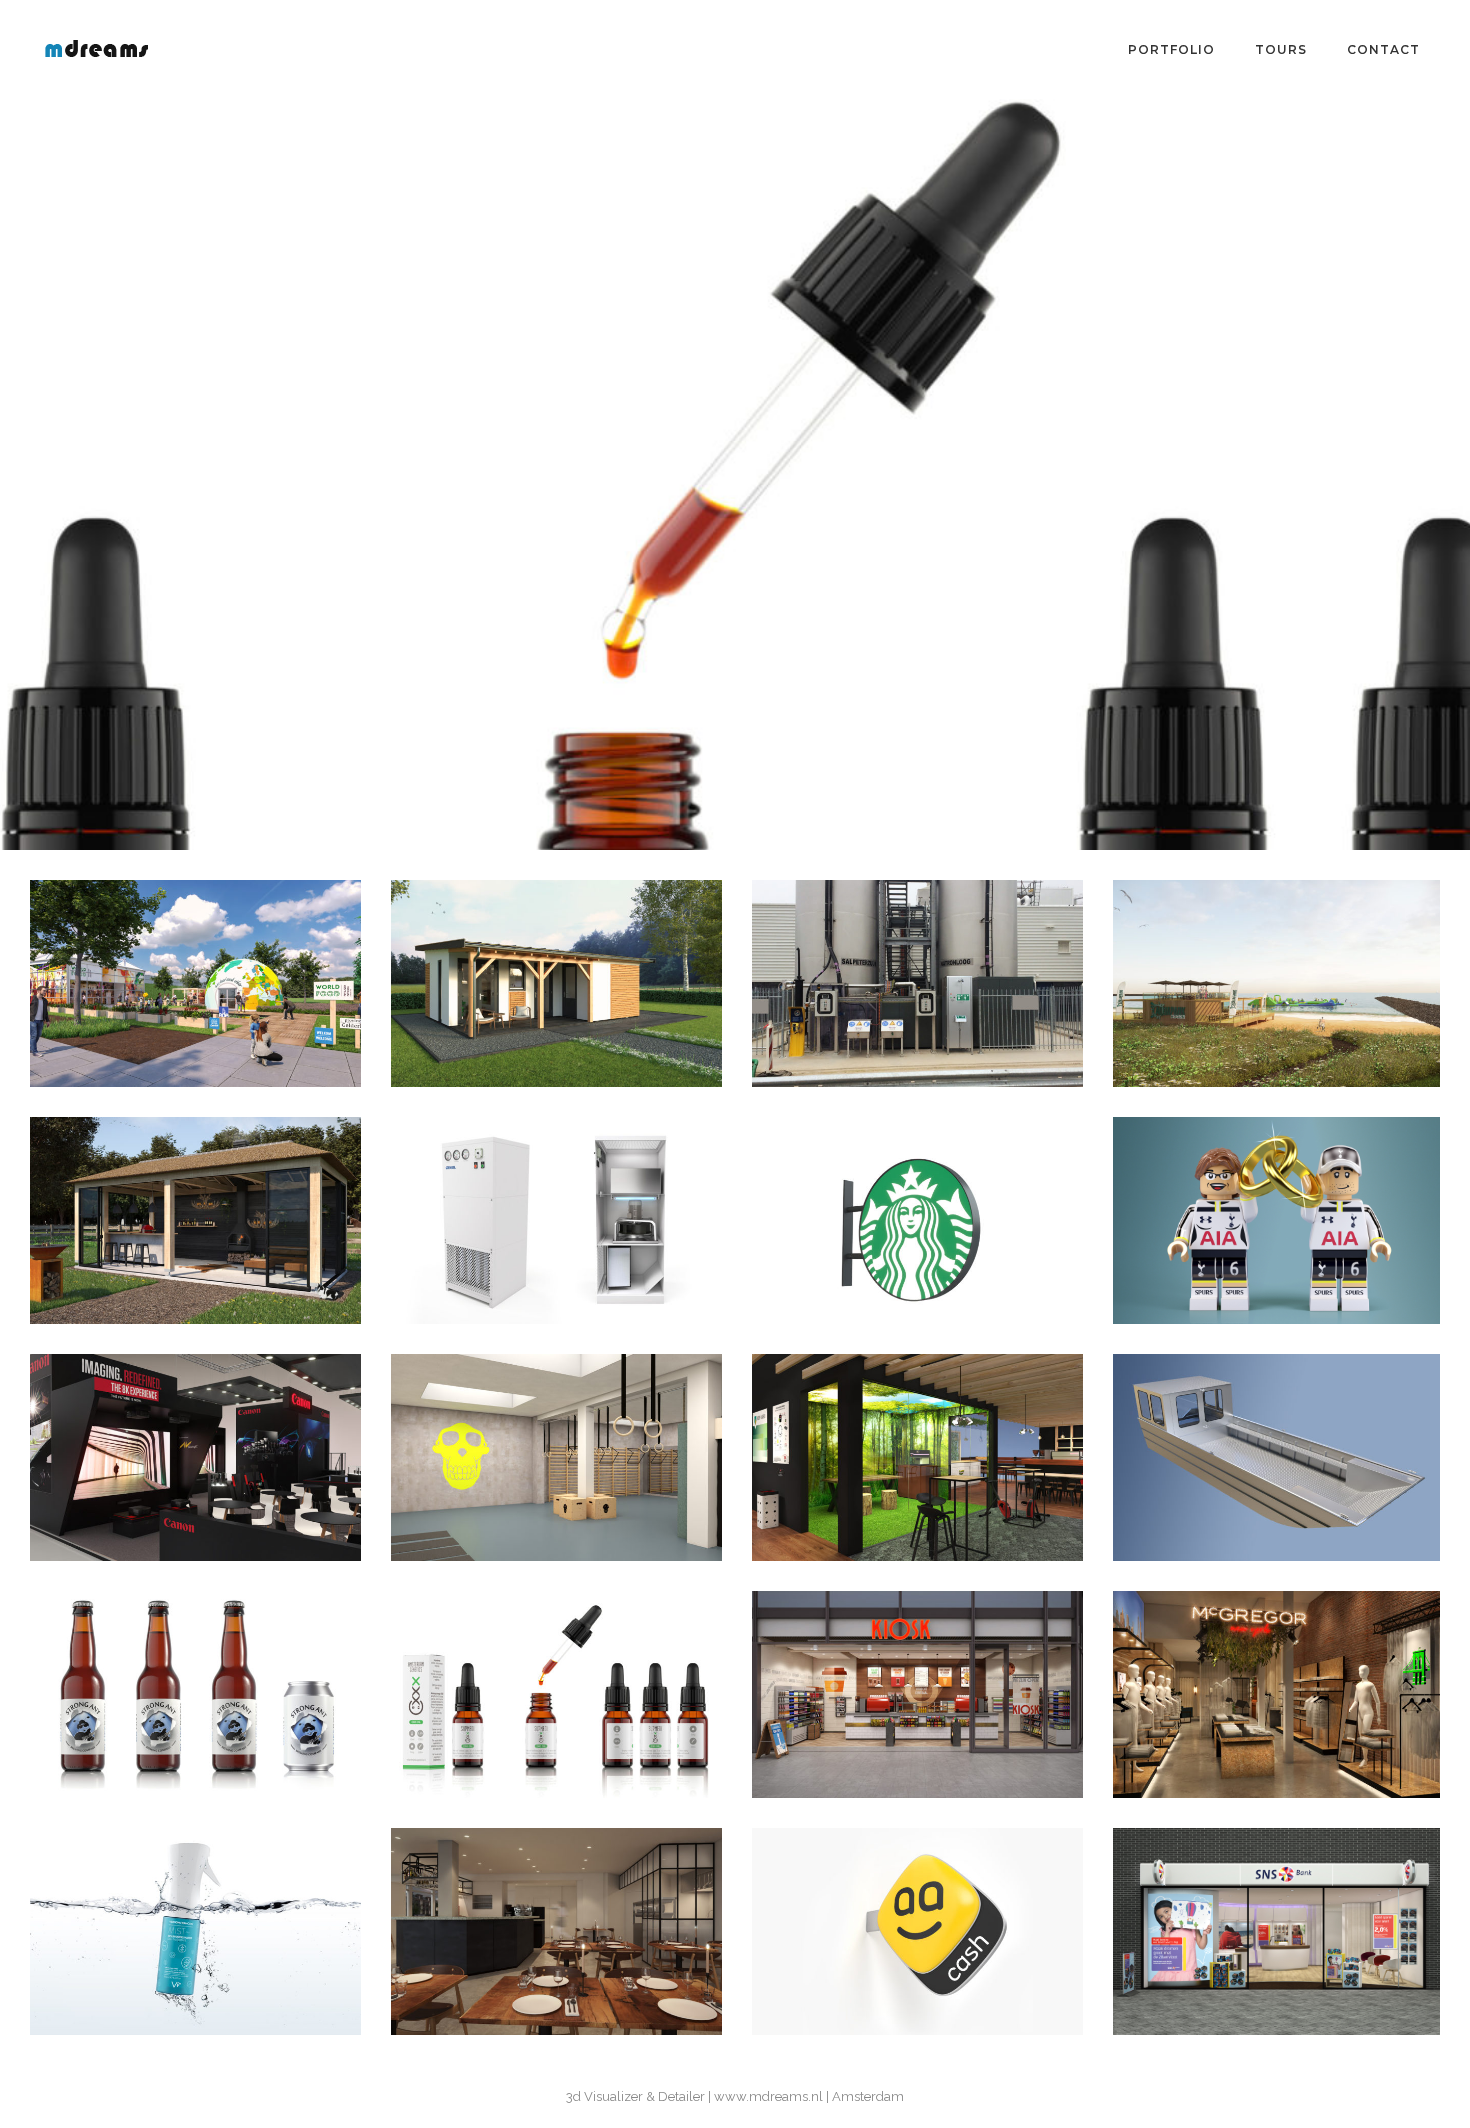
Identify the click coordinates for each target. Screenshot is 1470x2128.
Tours (1281, 49)
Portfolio (1171, 49)
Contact (1383, 49)
